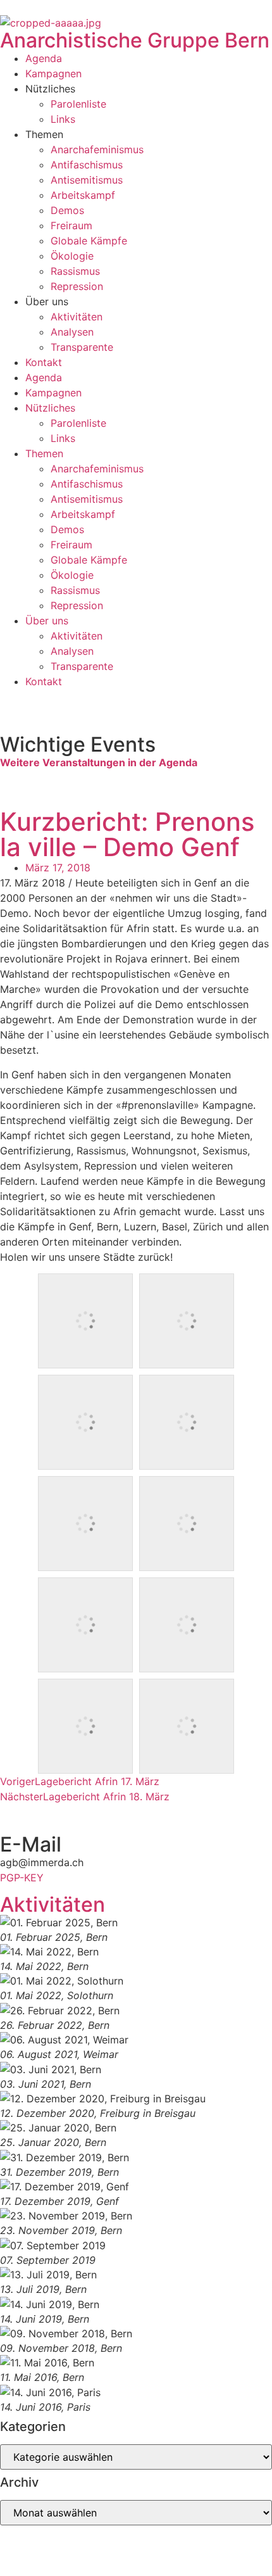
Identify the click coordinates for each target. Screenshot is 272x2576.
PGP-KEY (22, 1878)
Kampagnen (53, 73)
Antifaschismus (87, 165)
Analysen (72, 332)
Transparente (82, 347)
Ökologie (72, 256)
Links (63, 119)
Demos (67, 210)
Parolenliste (78, 104)
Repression (77, 286)
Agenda (44, 58)
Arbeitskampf (83, 195)
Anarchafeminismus (97, 149)
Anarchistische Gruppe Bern (135, 40)
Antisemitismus (87, 180)
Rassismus (75, 271)
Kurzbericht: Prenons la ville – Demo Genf (127, 834)
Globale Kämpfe (89, 241)
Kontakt (44, 362)
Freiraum (71, 225)
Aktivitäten (77, 317)
